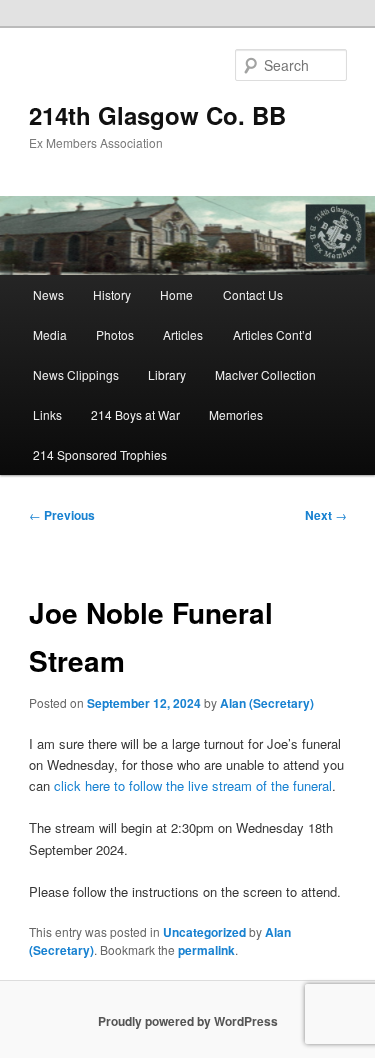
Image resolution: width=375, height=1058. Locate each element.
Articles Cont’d (272, 334)
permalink (206, 950)
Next (326, 515)
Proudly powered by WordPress (188, 1021)
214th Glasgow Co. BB (157, 115)
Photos (115, 334)
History (112, 294)
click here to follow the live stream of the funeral (193, 785)
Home (176, 294)
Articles (183, 334)
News (48, 294)
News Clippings (76, 374)
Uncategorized (204, 932)
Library (167, 374)
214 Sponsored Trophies (100, 454)
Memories (236, 414)
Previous (62, 515)
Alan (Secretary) (267, 703)
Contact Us (253, 294)
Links (47, 414)
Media (50, 334)
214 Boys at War (135, 414)
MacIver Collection (265, 374)
